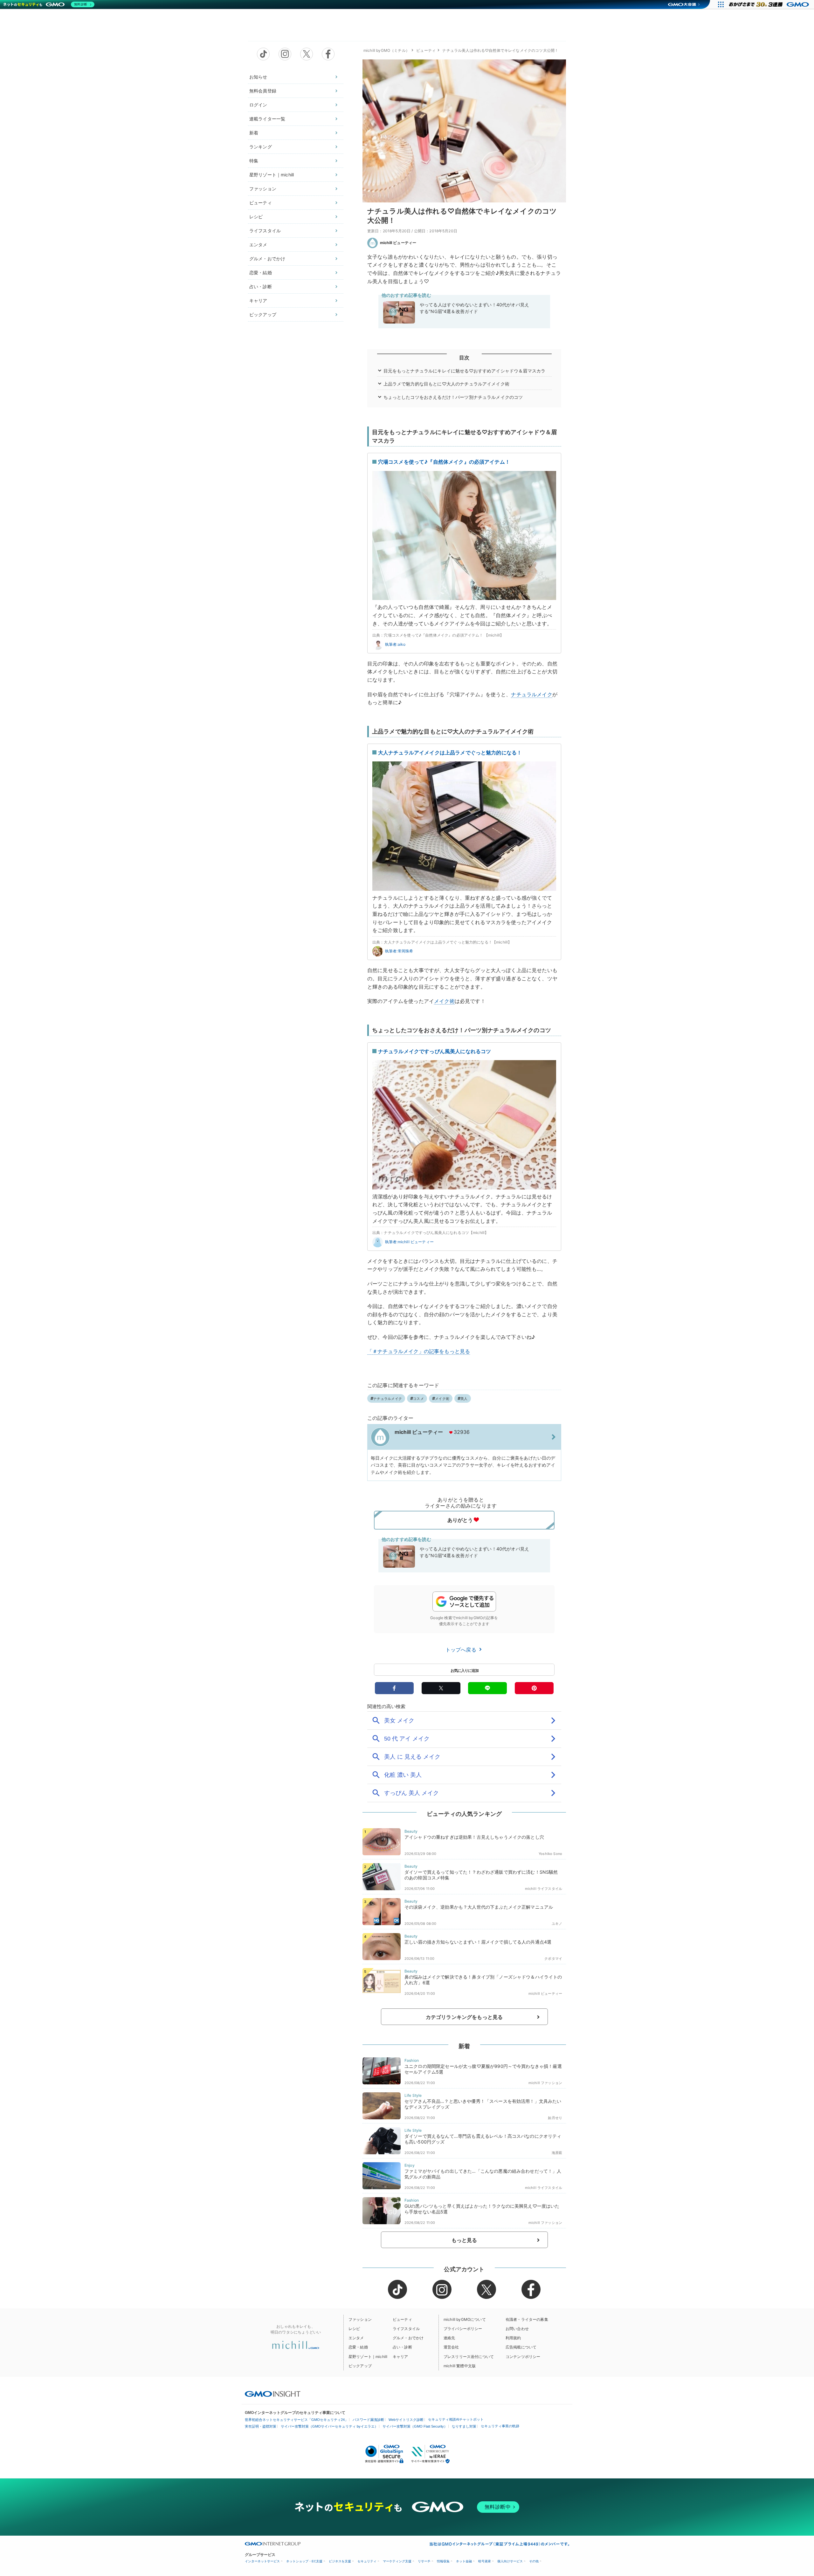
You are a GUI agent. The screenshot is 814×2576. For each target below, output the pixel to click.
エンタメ (258, 245)
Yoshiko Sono (550, 1854)
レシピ (256, 217)
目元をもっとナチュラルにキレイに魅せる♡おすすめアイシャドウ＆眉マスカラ (465, 371)
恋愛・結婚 (261, 273)
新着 (254, 133)
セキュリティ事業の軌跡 (500, 2426)
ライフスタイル (265, 231)
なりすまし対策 (464, 2426)
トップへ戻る (462, 1650)
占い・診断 (261, 286)
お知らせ (258, 77)
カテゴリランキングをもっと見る (464, 2017)
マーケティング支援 (397, 2561)
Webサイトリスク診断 (406, 2420)
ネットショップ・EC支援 (304, 2561)
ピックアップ (263, 314)
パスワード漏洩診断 (368, 2420)
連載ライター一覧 (267, 119)
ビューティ (261, 203)
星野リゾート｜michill (272, 175)
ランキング (261, 147)
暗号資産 (485, 2561)
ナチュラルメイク (531, 694)
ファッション (263, 189)
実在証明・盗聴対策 (261, 2426)
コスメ (418, 1399)
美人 (464, 1399)
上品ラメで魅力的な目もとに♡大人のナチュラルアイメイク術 (446, 384)
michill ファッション (545, 2083)
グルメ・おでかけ (267, 259)
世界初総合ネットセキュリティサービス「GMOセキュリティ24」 (297, 2420)
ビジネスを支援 (340, 2561)
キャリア (258, 300)
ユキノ (557, 1924)
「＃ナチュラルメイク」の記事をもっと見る (419, 1351)
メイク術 (444, 1001)
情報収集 (443, 2561)
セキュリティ (367, 2561)
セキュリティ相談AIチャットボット (456, 2419)
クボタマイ (553, 1959)
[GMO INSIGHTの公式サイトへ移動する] (273, 2394)
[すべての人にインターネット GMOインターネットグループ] (770, 4)
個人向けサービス (510, 2561)
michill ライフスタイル (544, 1889)
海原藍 (557, 2153)
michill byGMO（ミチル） (386, 50)
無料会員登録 (263, 91)
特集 (254, 161)
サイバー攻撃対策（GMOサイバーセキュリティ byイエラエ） (329, 2426)
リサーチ (424, 2561)
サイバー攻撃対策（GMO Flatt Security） (415, 2426)
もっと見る (464, 2240)
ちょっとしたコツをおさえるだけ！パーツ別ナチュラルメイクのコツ (453, 397)
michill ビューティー (398, 243)
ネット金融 (464, 2561)
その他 (534, 2561)
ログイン (258, 105)
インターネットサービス (262, 2561)
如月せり (555, 2118)
